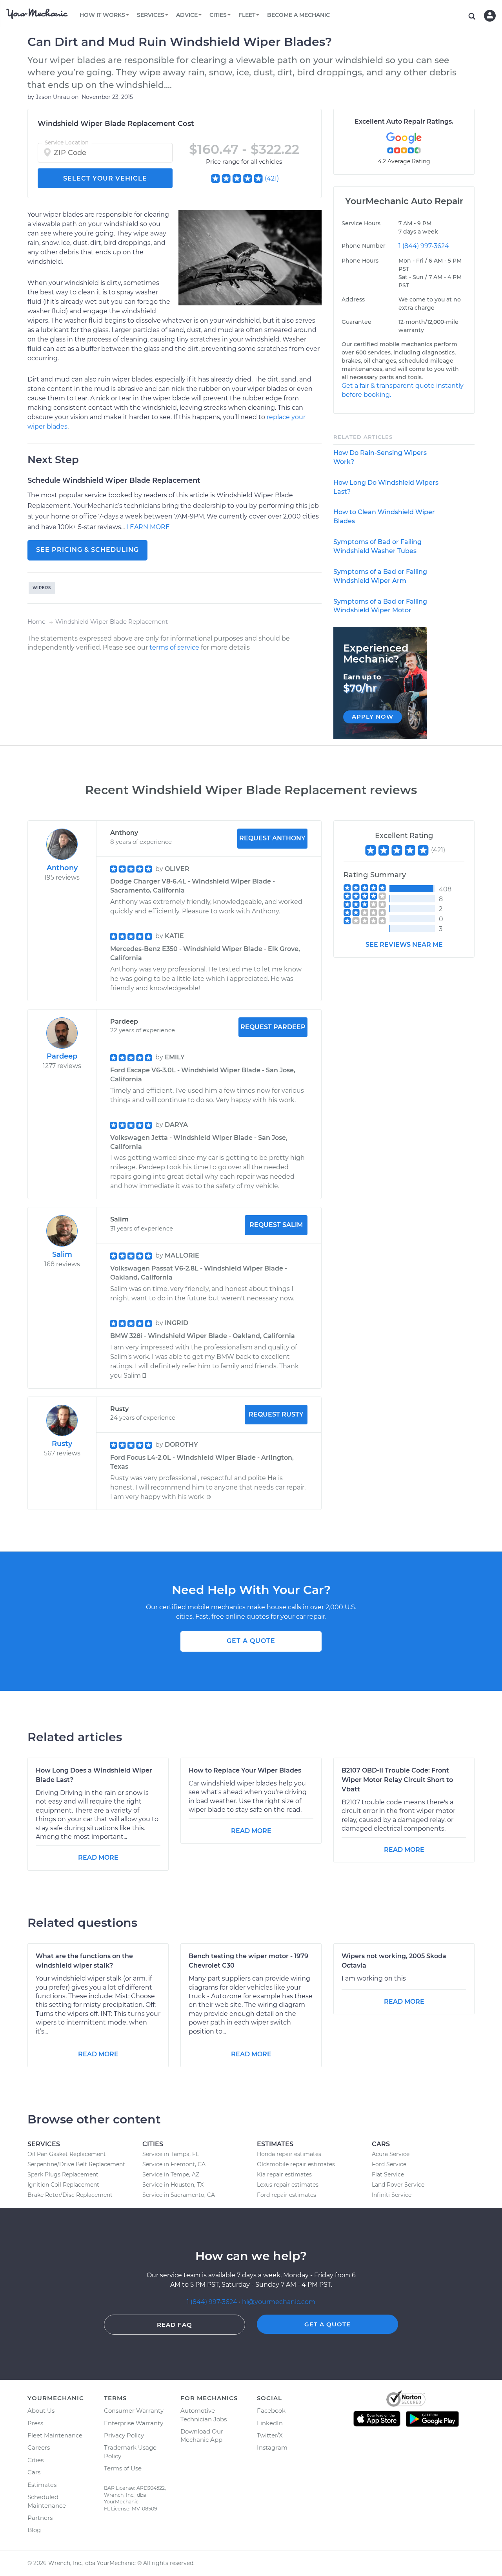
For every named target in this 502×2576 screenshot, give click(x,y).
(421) (272, 178)
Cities (35, 2460)
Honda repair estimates (289, 2154)
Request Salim (276, 1225)
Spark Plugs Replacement (63, 2174)
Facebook (271, 2411)
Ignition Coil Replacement (63, 2185)
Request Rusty (276, 1414)
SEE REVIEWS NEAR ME (404, 945)
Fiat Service (388, 2174)
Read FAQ (175, 2325)
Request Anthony (272, 838)
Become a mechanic (298, 15)
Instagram (272, 2447)
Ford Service (389, 2164)
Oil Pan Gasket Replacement (67, 2154)
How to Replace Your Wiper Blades (245, 1770)
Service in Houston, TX (173, 2185)
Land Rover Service (398, 2185)
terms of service (174, 647)
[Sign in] (490, 16)
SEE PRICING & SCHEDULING (87, 550)
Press (35, 2423)
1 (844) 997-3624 (424, 246)
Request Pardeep (273, 1027)
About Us (41, 2411)
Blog (34, 2530)
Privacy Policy (124, 2435)
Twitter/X (270, 2435)
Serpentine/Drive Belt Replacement (76, 2164)
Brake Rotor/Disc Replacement (70, 2195)
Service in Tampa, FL (171, 2154)
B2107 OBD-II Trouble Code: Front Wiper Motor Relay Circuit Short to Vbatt (397, 1780)
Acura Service (391, 2154)
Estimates (42, 2485)
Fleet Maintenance (55, 2435)
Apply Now (373, 717)
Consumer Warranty (134, 2411)
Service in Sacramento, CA (179, 2195)
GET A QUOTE (251, 1641)
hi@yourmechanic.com (279, 2302)
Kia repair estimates (284, 2174)
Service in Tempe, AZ (171, 2174)
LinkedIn (270, 2423)
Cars (34, 2472)
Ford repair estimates (286, 2195)
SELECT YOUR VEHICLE (105, 178)
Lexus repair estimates (288, 2185)
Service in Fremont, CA (174, 2164)
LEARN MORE (148, 527)
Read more (98, 1858)
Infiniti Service (392, 2195)
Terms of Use (123, 2468)
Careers (39, 2447)
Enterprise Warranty (134, 2423)
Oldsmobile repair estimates (296, 2164)
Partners (40, 2518)
